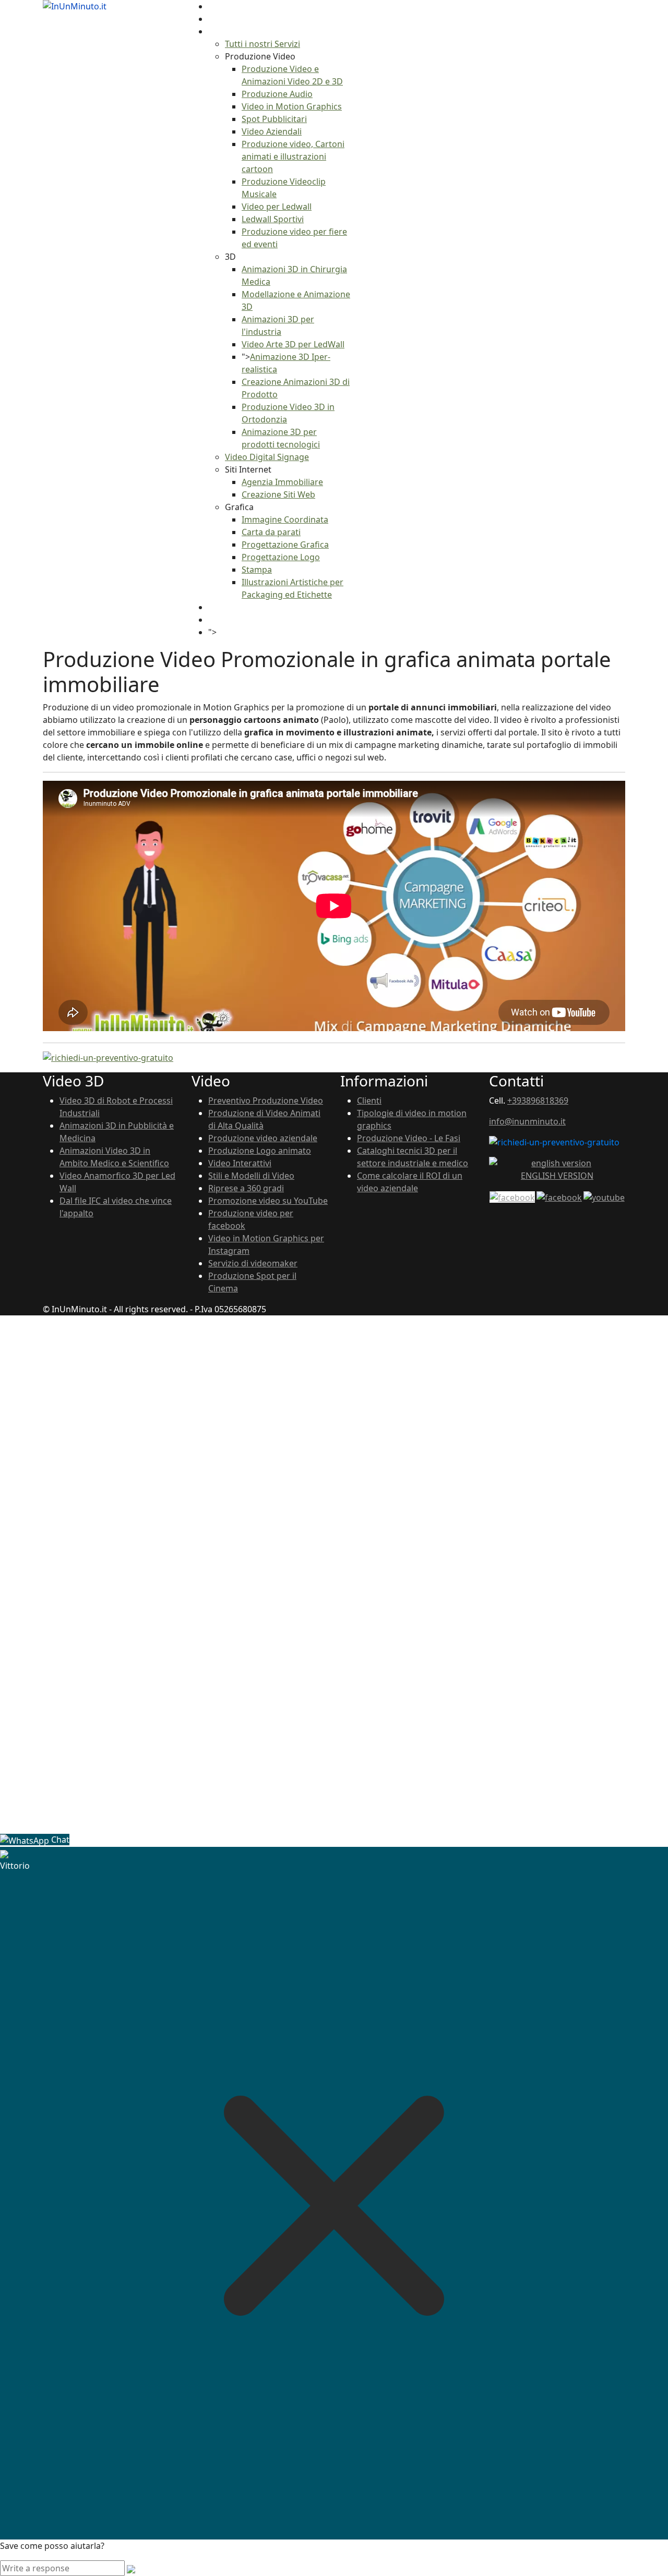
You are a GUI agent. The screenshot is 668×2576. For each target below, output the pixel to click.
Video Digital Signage (267, 457)
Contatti (232, 632)
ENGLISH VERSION (557, 1176)
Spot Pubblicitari (274, 119)
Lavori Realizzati (240, 607)
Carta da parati (271, 532)
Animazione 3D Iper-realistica (116, 1606)
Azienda (224, 19)
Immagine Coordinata (285, 519)
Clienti (369, 1100)
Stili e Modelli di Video (251, 1176)
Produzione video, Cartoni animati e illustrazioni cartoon (293, 156)
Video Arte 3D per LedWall (293, 344)
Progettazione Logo (281, 557)
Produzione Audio (277, 94)
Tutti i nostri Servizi (263, 44)
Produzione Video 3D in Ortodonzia (120, 1631)
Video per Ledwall (277, 207)
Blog (217, 620)
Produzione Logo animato (260, 1151)
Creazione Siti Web (278, 494)
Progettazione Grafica (285, 545)
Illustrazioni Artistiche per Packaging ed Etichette (147, 1781)
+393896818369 (538, 1100)
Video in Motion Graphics (292, 106)
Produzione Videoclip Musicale (111, 1493)
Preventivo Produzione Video (266, 1100)
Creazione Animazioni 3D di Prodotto (123, 1618)
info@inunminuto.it (527, 1121)
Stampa (257, 570)
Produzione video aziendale (263, 1138)
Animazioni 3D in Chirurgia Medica (118, 1556)
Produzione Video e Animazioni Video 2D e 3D (140, 1418)
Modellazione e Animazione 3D (111, 1568)
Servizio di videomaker (253, 1263)
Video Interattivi (240, 1163)
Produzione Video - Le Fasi (409, 1138)
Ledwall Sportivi (273, 219)
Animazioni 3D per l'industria (107, 1581)
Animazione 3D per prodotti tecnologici (128, 1643)
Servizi (221, 31)
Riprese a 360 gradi (246, 1188)
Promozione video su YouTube (268, 1201)
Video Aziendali (272, 131)
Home (220, 6)
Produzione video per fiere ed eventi (122, 1531)
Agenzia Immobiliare (282, 482)
